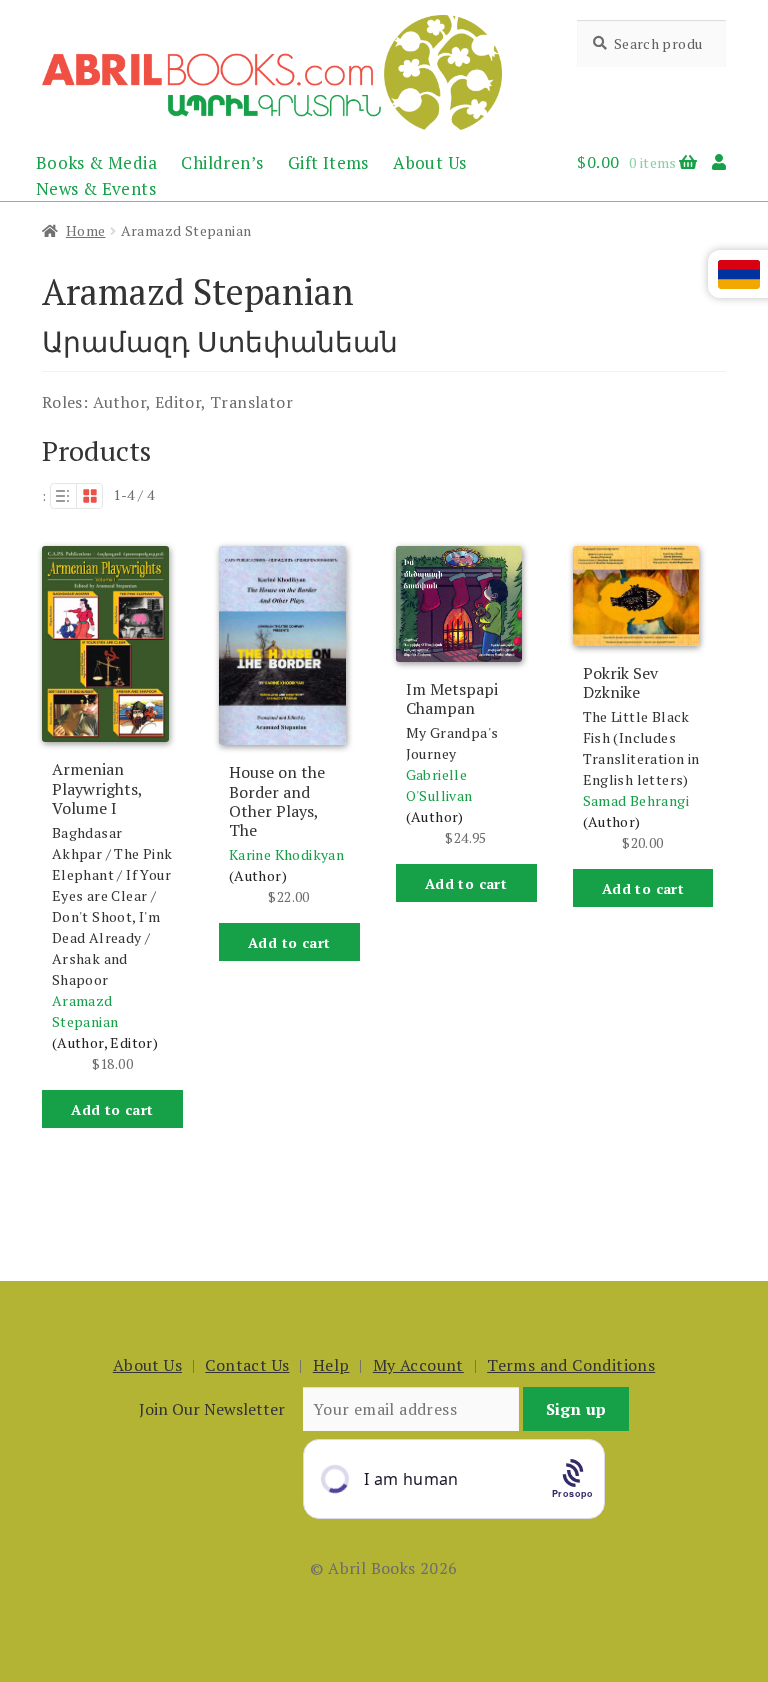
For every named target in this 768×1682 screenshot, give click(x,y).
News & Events (96, 188)
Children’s (222, 162)
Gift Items (328, 162)
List (63, 496)
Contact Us (247, 1365)
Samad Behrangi (636, 800)
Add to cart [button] (112, 1109)
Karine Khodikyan (286, 854)
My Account (418, 1365)
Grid (90, 496)
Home (86, 230)
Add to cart (466, 883)
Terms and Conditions (571, 1365)
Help (331, 1365)
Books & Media (96, 162)
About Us (429, 162)
